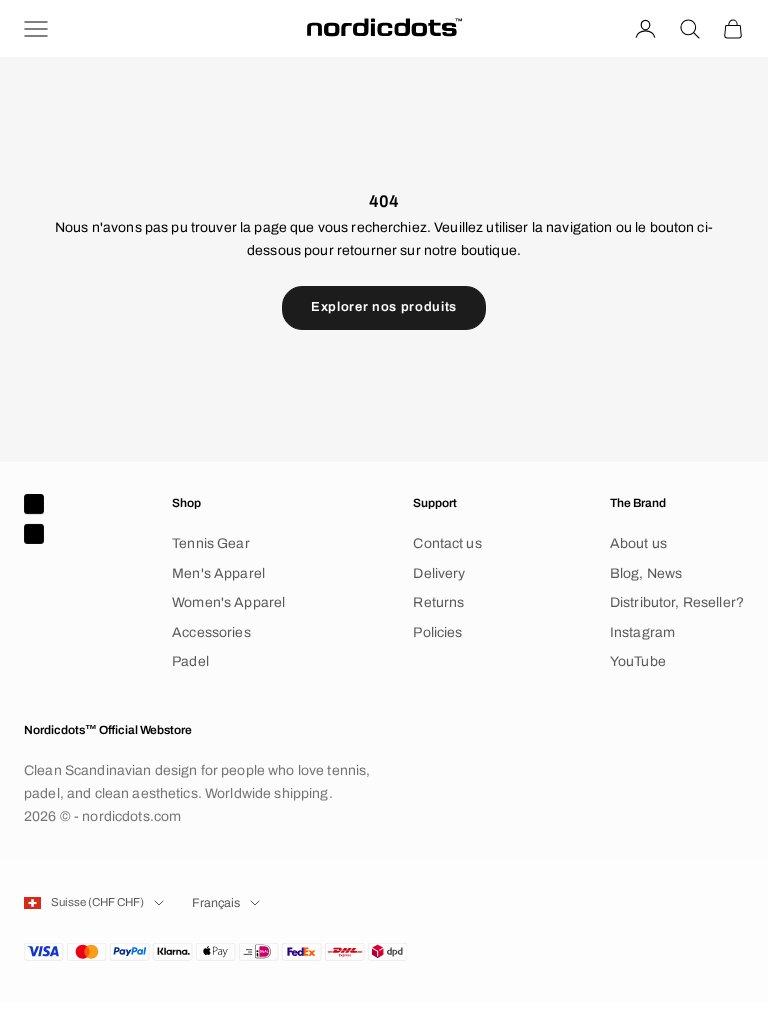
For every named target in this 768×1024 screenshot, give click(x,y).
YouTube (638, 661)
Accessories (211, 632)
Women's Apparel (228, 602)
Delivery (439, 573)
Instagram (642, 632)
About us (638, 543)
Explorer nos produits (384, 307)
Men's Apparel (218, 573)
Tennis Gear (211, 543)
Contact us (447, 543)
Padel (190, 661)
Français (216, 903)
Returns (438, 602)
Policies (437, 632)
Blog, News (646, 573)
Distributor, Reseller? (677, 602)
